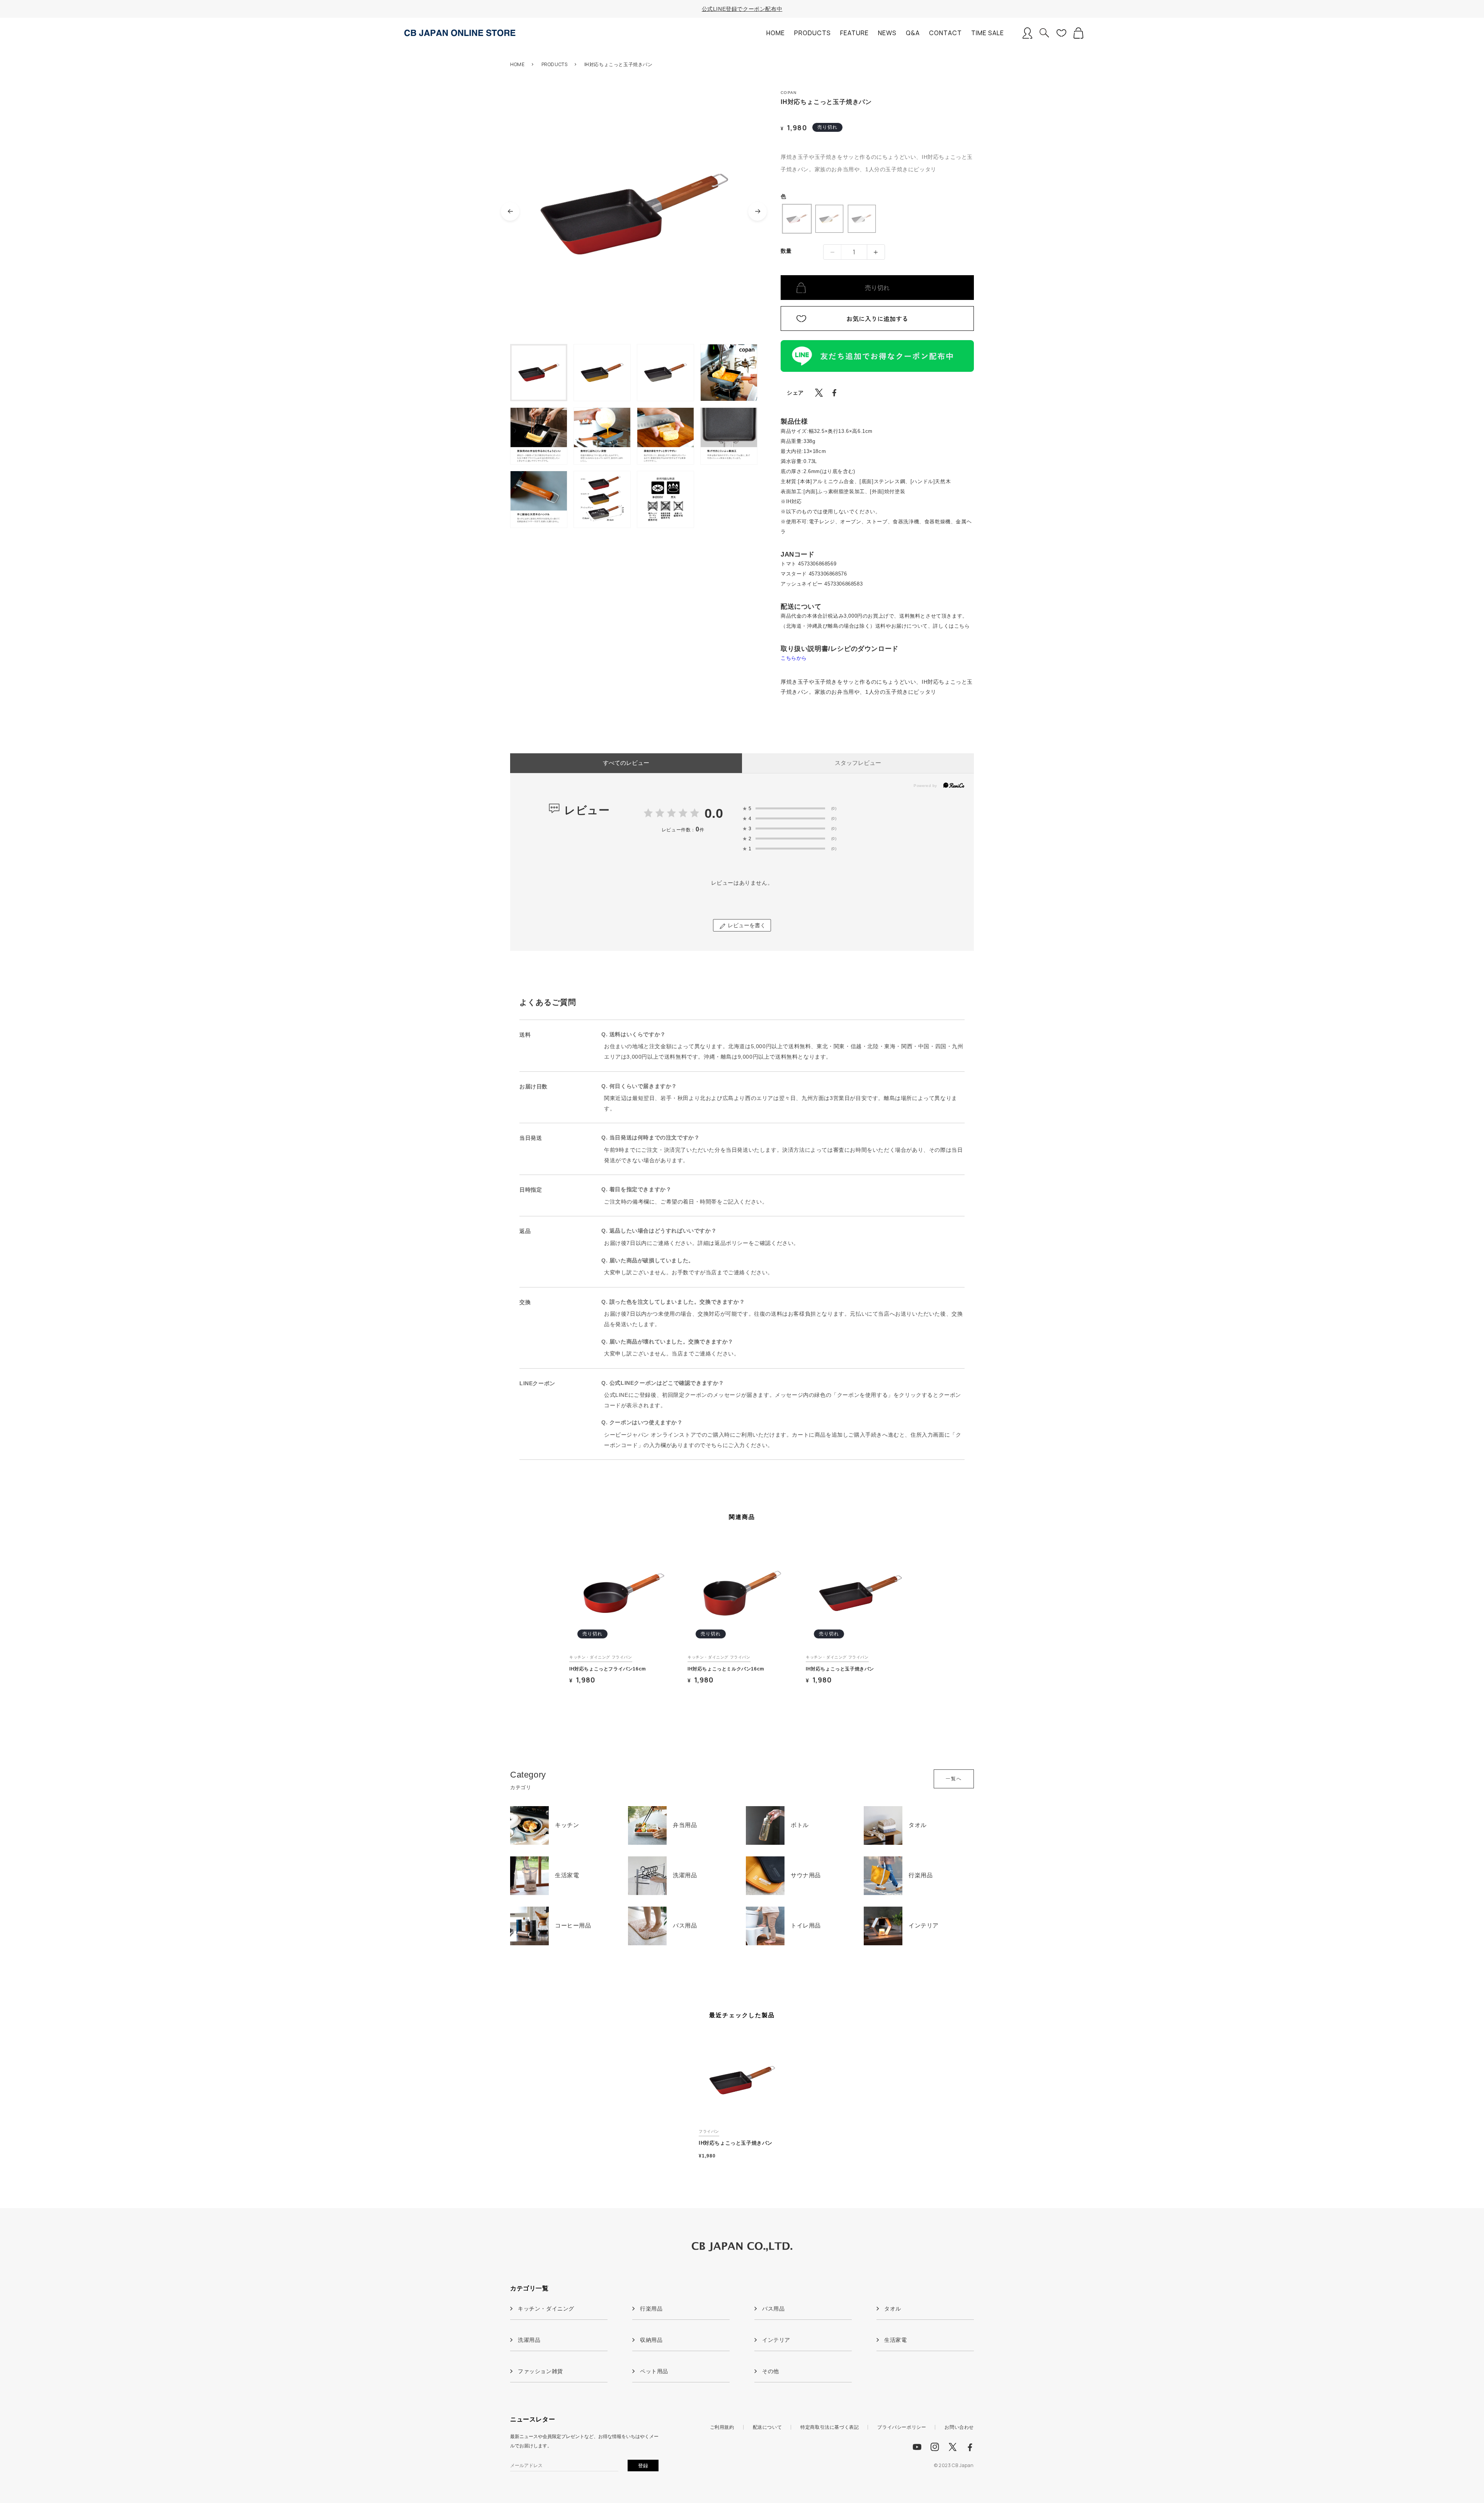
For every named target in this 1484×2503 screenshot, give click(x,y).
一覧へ (954, 1779)
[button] (1044, 33)
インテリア (776, 2340)
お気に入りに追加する (877, 318)
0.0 (714, 813)
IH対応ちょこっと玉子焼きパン (840, 1669)
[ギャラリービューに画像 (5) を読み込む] (539, 436)
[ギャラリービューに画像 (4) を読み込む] (729, 373)
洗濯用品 (529, 2340)
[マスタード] (829, 219)
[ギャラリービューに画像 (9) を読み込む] (539, 499)
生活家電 (895, 2340)
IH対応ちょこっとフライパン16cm (608, 1669)
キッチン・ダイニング (546, 2309)
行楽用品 (651, 2309)
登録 (643, 2466)
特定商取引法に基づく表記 (830, 2427)
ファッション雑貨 (540, 2371)
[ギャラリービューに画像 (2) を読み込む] (602, 373)
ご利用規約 (722, 2427)
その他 (771, 2371)
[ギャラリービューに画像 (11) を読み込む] (665, 499)
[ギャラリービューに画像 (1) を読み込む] (539, 373)
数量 (786, 251)
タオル (893, 2309)
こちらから (794, 658)
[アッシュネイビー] (862, 219)
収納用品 (651, 2340)
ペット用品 (654, 2371)
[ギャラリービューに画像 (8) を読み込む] (729, 436)
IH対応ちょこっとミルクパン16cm (726, 1669)
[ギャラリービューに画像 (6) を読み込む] (602, 436)
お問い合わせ (959, 2427)
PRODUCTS (555, 64)
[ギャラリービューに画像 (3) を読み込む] (665, 373)
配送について (768, 2427)
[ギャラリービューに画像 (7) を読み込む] (665, 436)
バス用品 (773, 2309)
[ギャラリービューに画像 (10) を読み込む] (602, 499)
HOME (517, 64)
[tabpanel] (624, 1617)
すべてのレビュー (626, 763)
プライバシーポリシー (902, 2427)
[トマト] (797, 219)
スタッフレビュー (858, 763)
